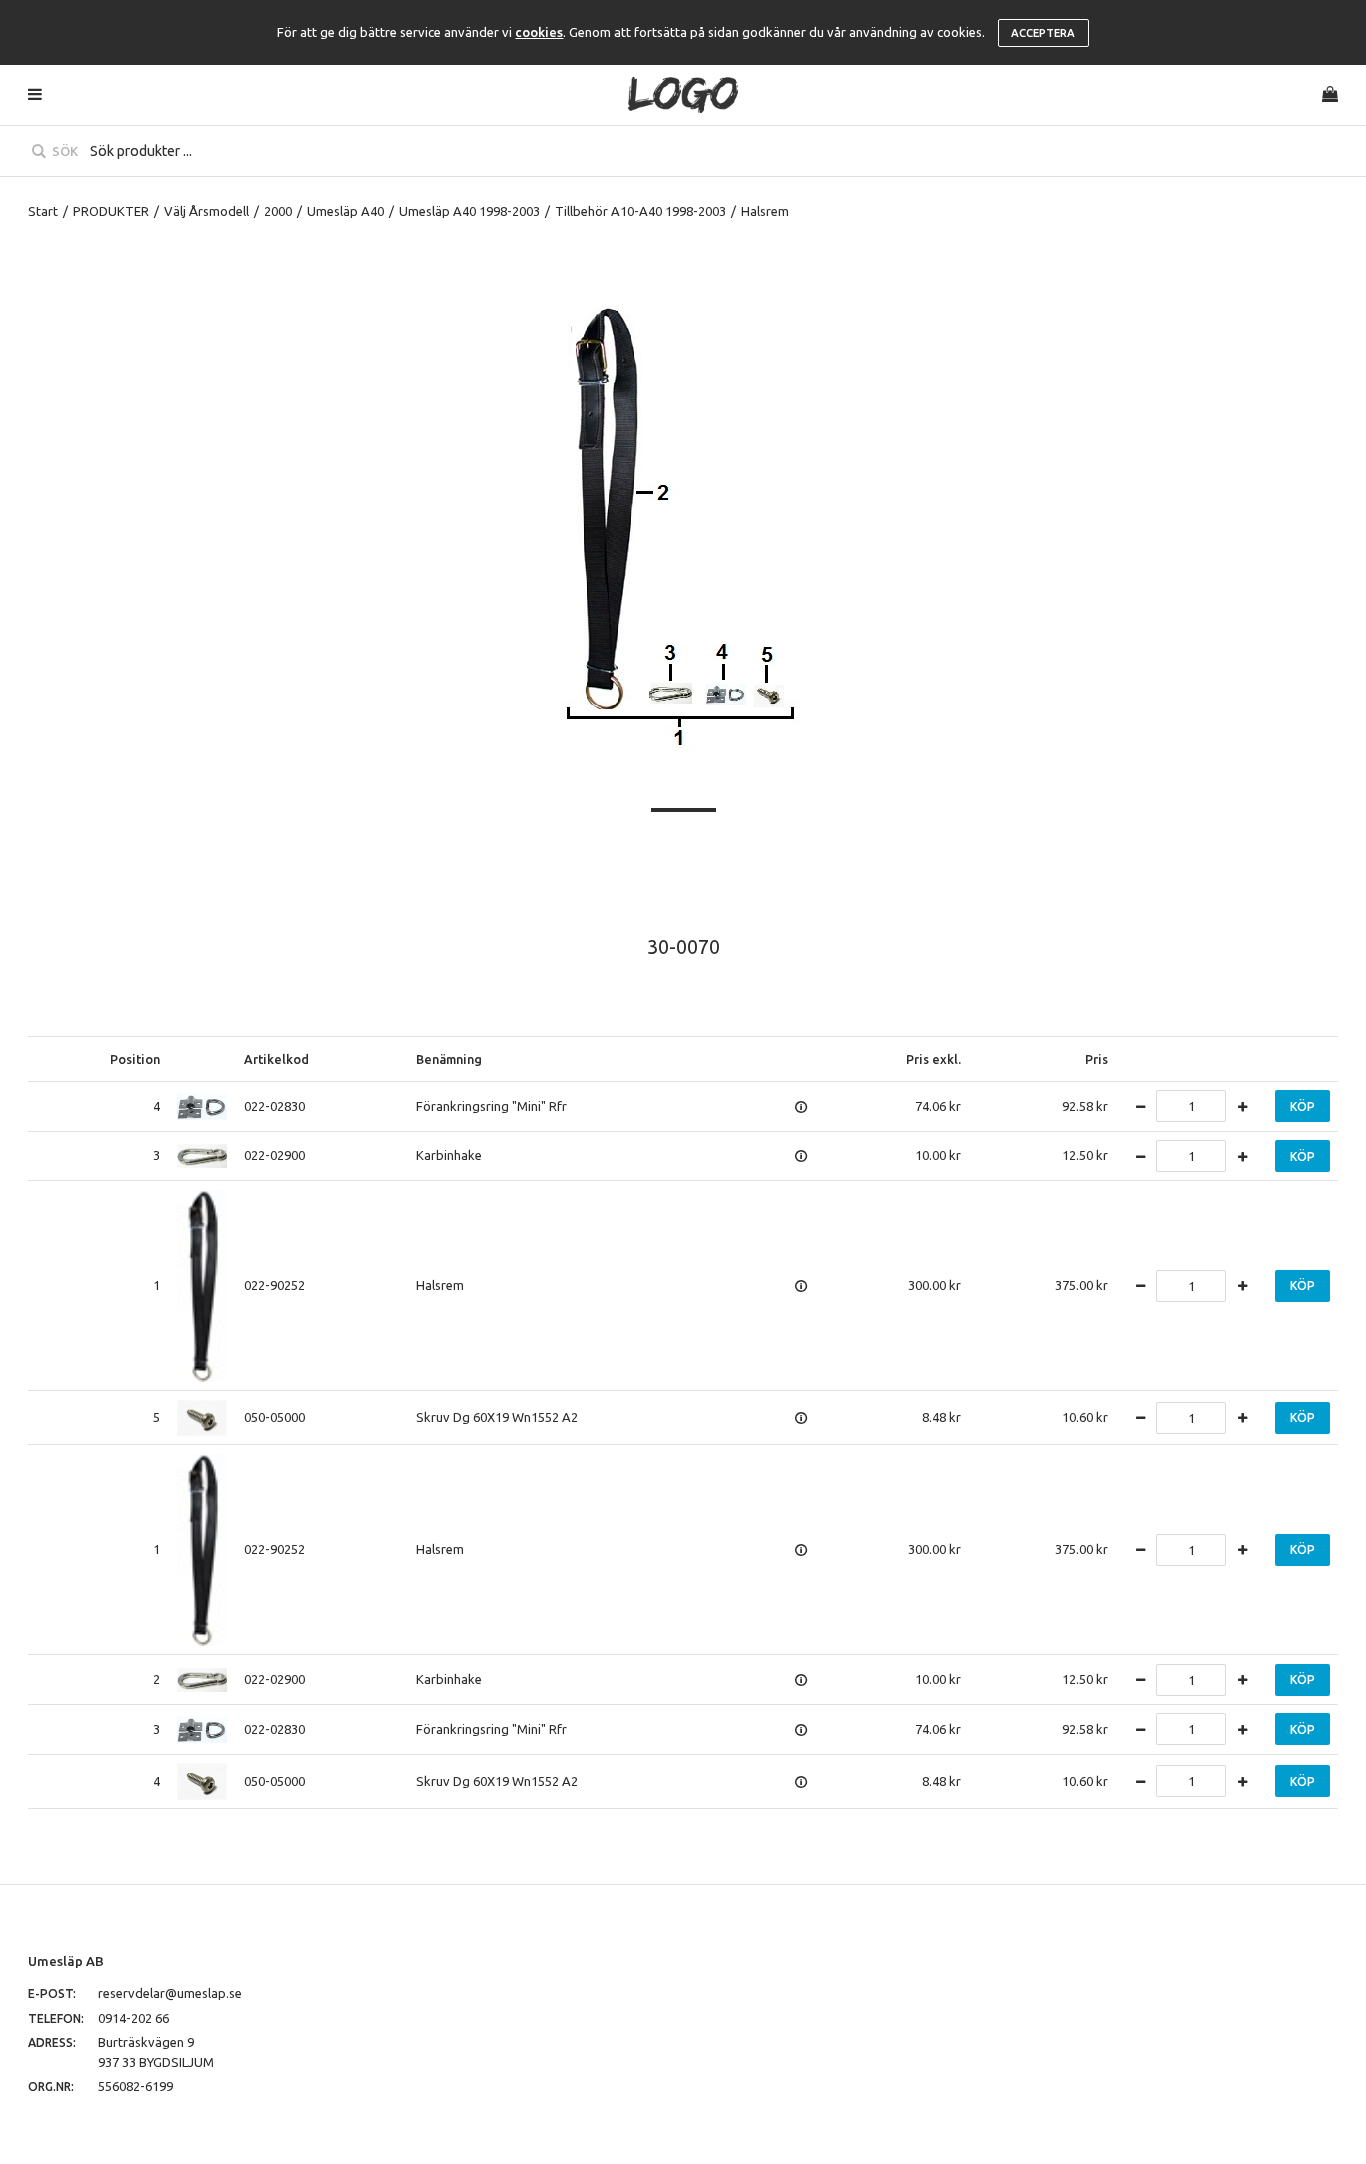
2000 (278, 211)
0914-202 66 (133, 2018)
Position (135, 1059)
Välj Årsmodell (206, 211)
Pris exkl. (933, 1059)
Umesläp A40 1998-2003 (469, 211)
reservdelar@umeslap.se (170, 1993)
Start (43, 211)
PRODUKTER (111, 211)
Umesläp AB (66, 1961)
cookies (539, 32)
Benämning (449, 1059)
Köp (1302, 1106)
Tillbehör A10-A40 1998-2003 (640, 211)
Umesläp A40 (345, 211)
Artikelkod (276, 1059)
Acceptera (1043, 33)
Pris (1096, 1059)
